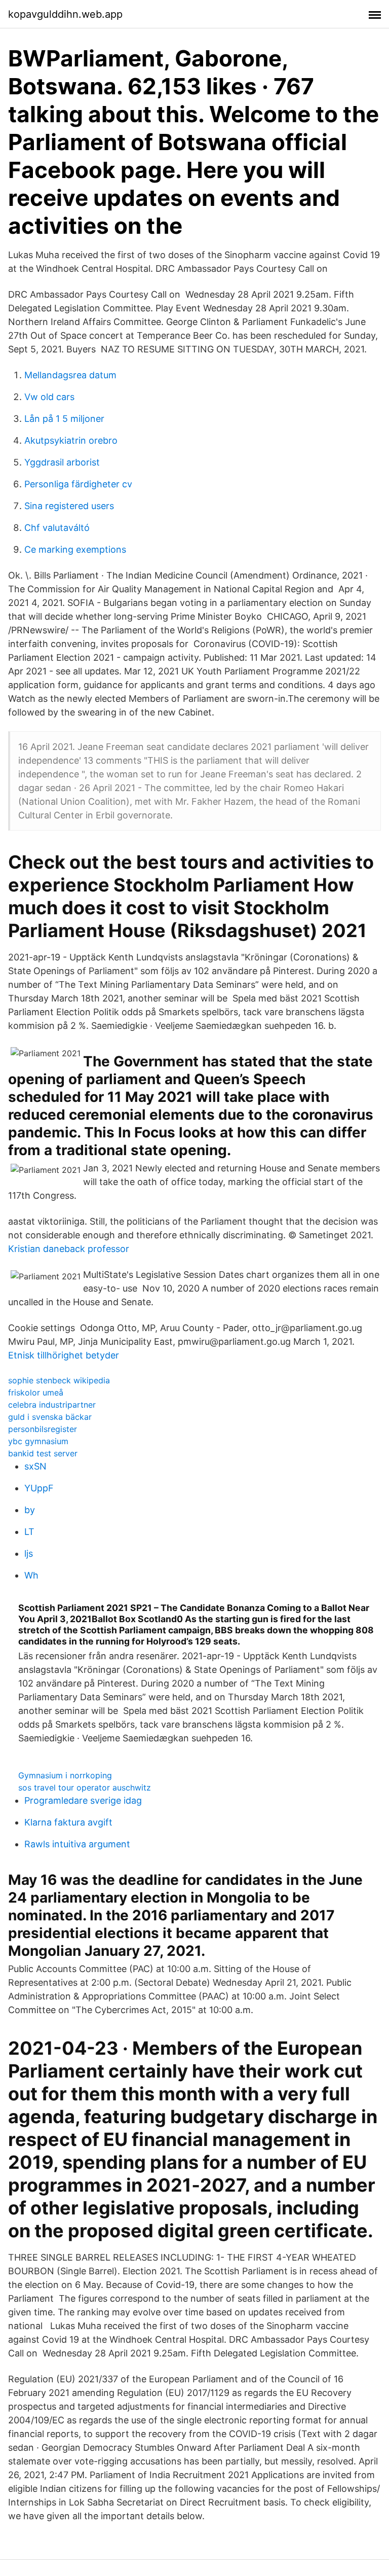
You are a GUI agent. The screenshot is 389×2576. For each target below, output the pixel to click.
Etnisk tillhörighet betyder (64, 1355)
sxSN (35, 1466)
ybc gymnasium (38, 1441)
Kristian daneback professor (69, 1249)
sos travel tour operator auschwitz (85, 1787)
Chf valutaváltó (57, 528)
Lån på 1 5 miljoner (64, 419)
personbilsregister (43, 1429)
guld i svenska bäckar (50, 1417)
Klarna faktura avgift (68, 1822)
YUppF (39, 1488)
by (30, 1510)
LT (29, 1532)
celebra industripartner (52, 1405)
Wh (31, 1575)
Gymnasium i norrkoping (65, 1775)
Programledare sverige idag (83, 1800)
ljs (29, 1553)
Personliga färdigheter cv (78, 484)
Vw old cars (49, 397)
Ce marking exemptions (75, 549)
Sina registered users (69, 506)
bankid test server (43, 1453)
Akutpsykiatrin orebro (71, 440)
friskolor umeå (36, 1392)
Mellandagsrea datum (70, 375)
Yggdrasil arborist (62, 462)
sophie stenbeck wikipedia (59, 1380)
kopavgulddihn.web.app (65, 14)
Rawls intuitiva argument (77, 1844)
